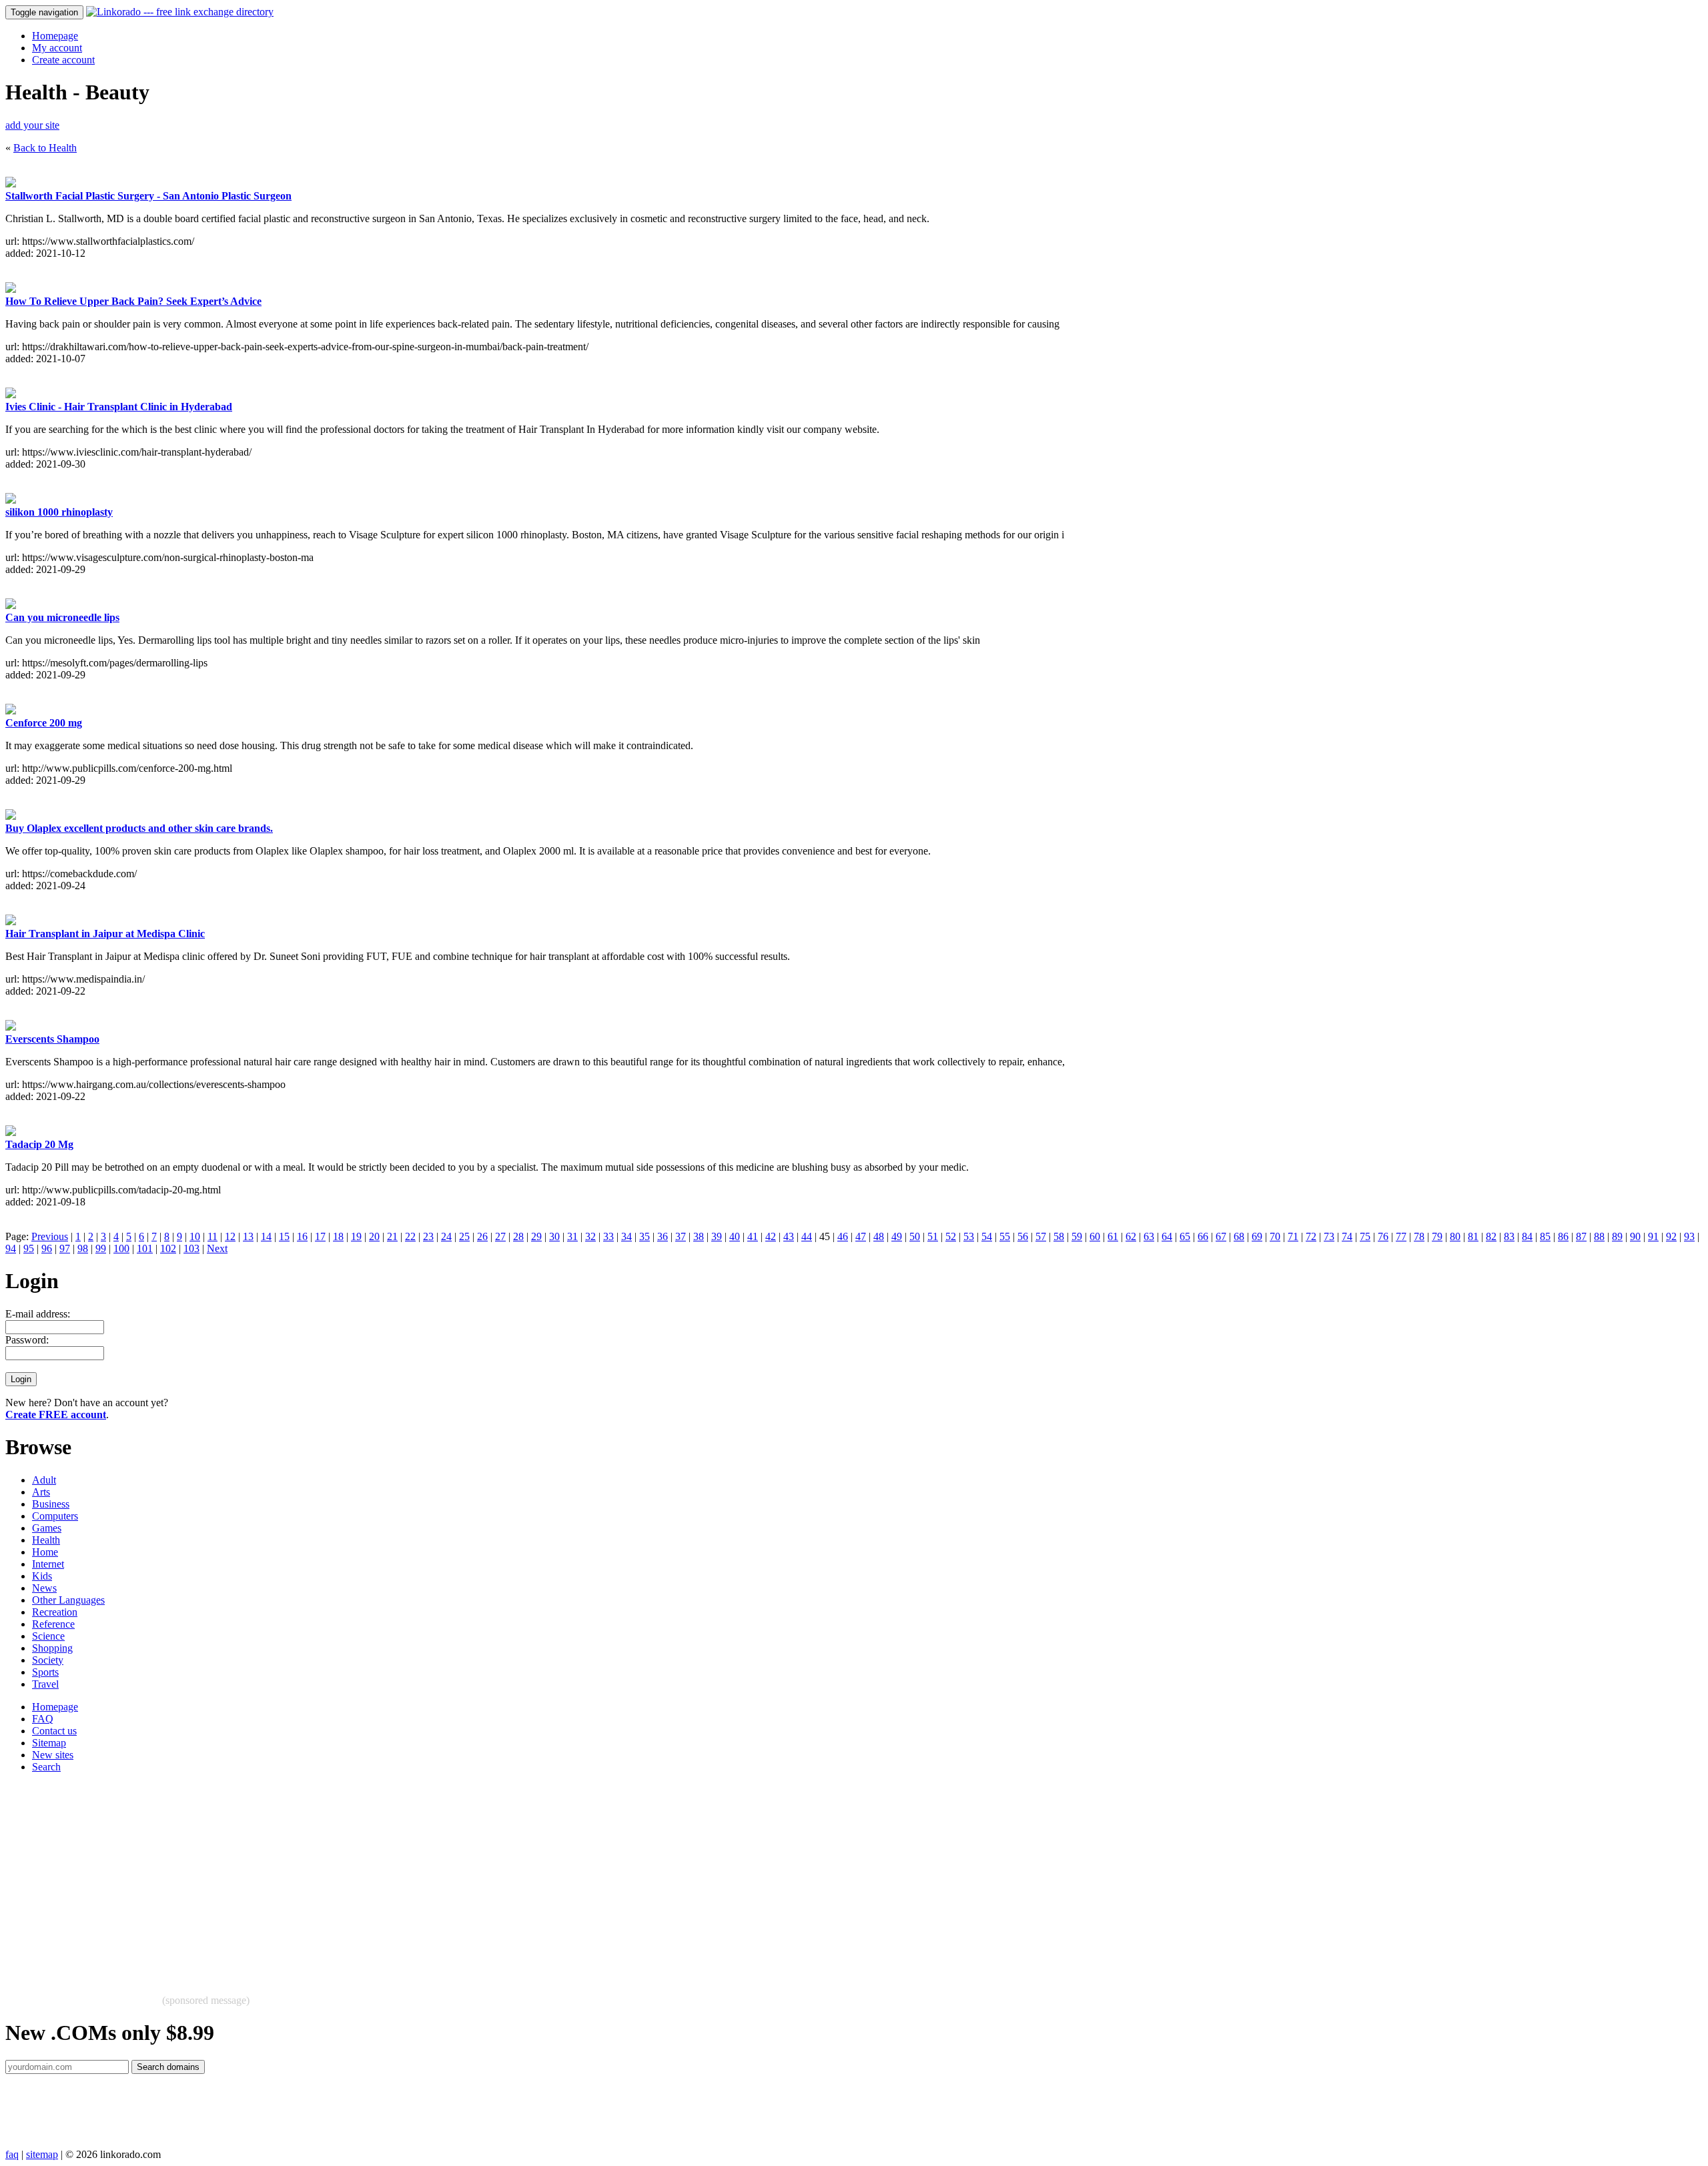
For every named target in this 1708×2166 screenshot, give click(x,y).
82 (1491, 1236)
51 (933, 1236)
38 (699, 1236)
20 (374, 1236)
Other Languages (68, 1600)
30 (554, 1236)
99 (101, 1248)
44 (807, 1236)
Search (46, 1767)
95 (29, 1248)
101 (145, 1248)
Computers (55, 1516)
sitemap (42, 2154)
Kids (42, 1576)
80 (1455, 1236)
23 (428, 1236)
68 (1239, 1236)
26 (482, 1236)
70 (1275, 1236)
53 (969, 1236)
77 (1401, 1236)
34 (626, 1236)
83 (1509, 1236)
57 (1041, 1236)
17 (320, 1236)
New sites (53, 1755)
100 (121, 1248)
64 (1167, 1236)
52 (951, 1236)
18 (338, 1236)
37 (681, 1236)
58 (1059, 1236)
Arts (41, 1492)
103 (191, 1248)
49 (897, 1236)
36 (663, 1236)
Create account (63, 60)
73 (1329, 1236)
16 (302, 1236)
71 (1293, 1236)
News (44, 1588)
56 (1023, 1236)
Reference (53, 1624)
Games (47, 1528)
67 (1221, 1236)
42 (771, 1236)
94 (11, 1248)
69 (1257, 1236)
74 (1347, 1236)
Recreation (55, 1612)
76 (1383, 1236)
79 (1437, 1236)
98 (83, 1248)
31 (572, 1236)
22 (410, 1236)
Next (217, 1248)
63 (1149, 1236)
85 (1545, 1236)
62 (1131, 1236)
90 (1635, 1236)
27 (500, 1236)
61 (1113, 1236)
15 (284, 1236)
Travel (45, 1684)
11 (212, 1236)
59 (1077, 1236)
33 (608, 1236)
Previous (50, 1236)
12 (230, 1236)
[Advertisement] (406, 1877)
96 (47, 1248)
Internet (48, 1564)
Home (45, 1552)
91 (1653, 1236)
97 (65, 1248)
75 (1365, 1236)
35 (645, 1236)
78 (1419, 1236)
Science (48, 1636)
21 (392, 1236)
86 (1563, 1236)
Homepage (55, 36)
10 (195, 1236)
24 (446, 1236)
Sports (45, 1672)
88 (1599, 1236)
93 (1689, 1236)
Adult (44, 1480)
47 (861, 1236)
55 (1005, 1236)
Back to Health (45, 148)
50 (915, 1236)
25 (464, 1236)
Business (51, 1504)
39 (717, 1236)
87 (1581, 1236)
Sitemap (49, 1743)
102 (168, 1248)
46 (843, 1236)
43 (789, 1236)
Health (46, 1540)
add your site (32, 125)
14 (266, 1236)
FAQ (43, 1719)
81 (1473, 1236)
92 (1671, 1236)
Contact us (54, 1731)
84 (1527, 1236)
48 (879, 1236)
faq (12, 2154)
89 (1617, 1236)
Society (48, 1660)
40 (735, 1236)
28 (518, 1236)
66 (1203, 1236)
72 (1311, 1236)
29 (536, 1236)
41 (753, 1236)
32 (590, 1236)
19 (356, 1236)
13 (248, 1236)
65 (1185, 1236)
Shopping (52, 1648)
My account (57, 48)
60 (1095, 1236)
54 (987, 1236)
